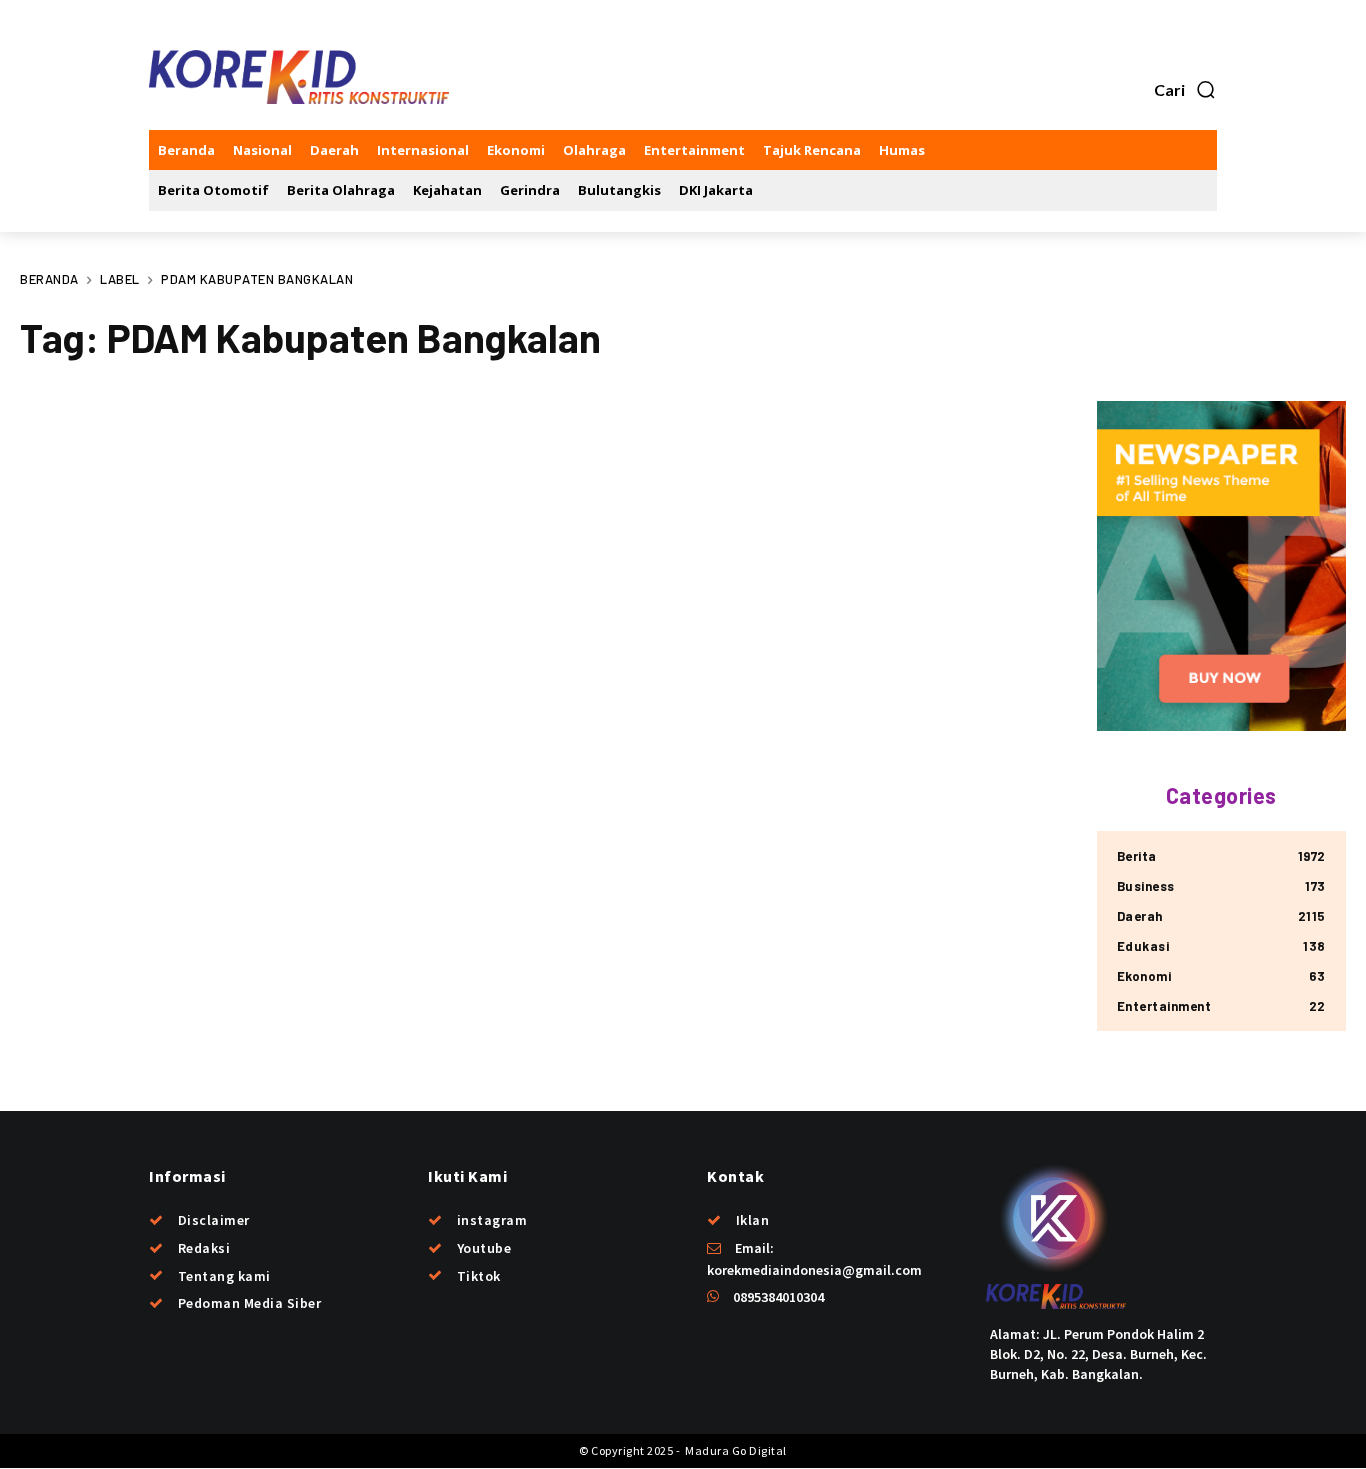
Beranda (49, 279)
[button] (1185, 90)
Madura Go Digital (735, 1450)
